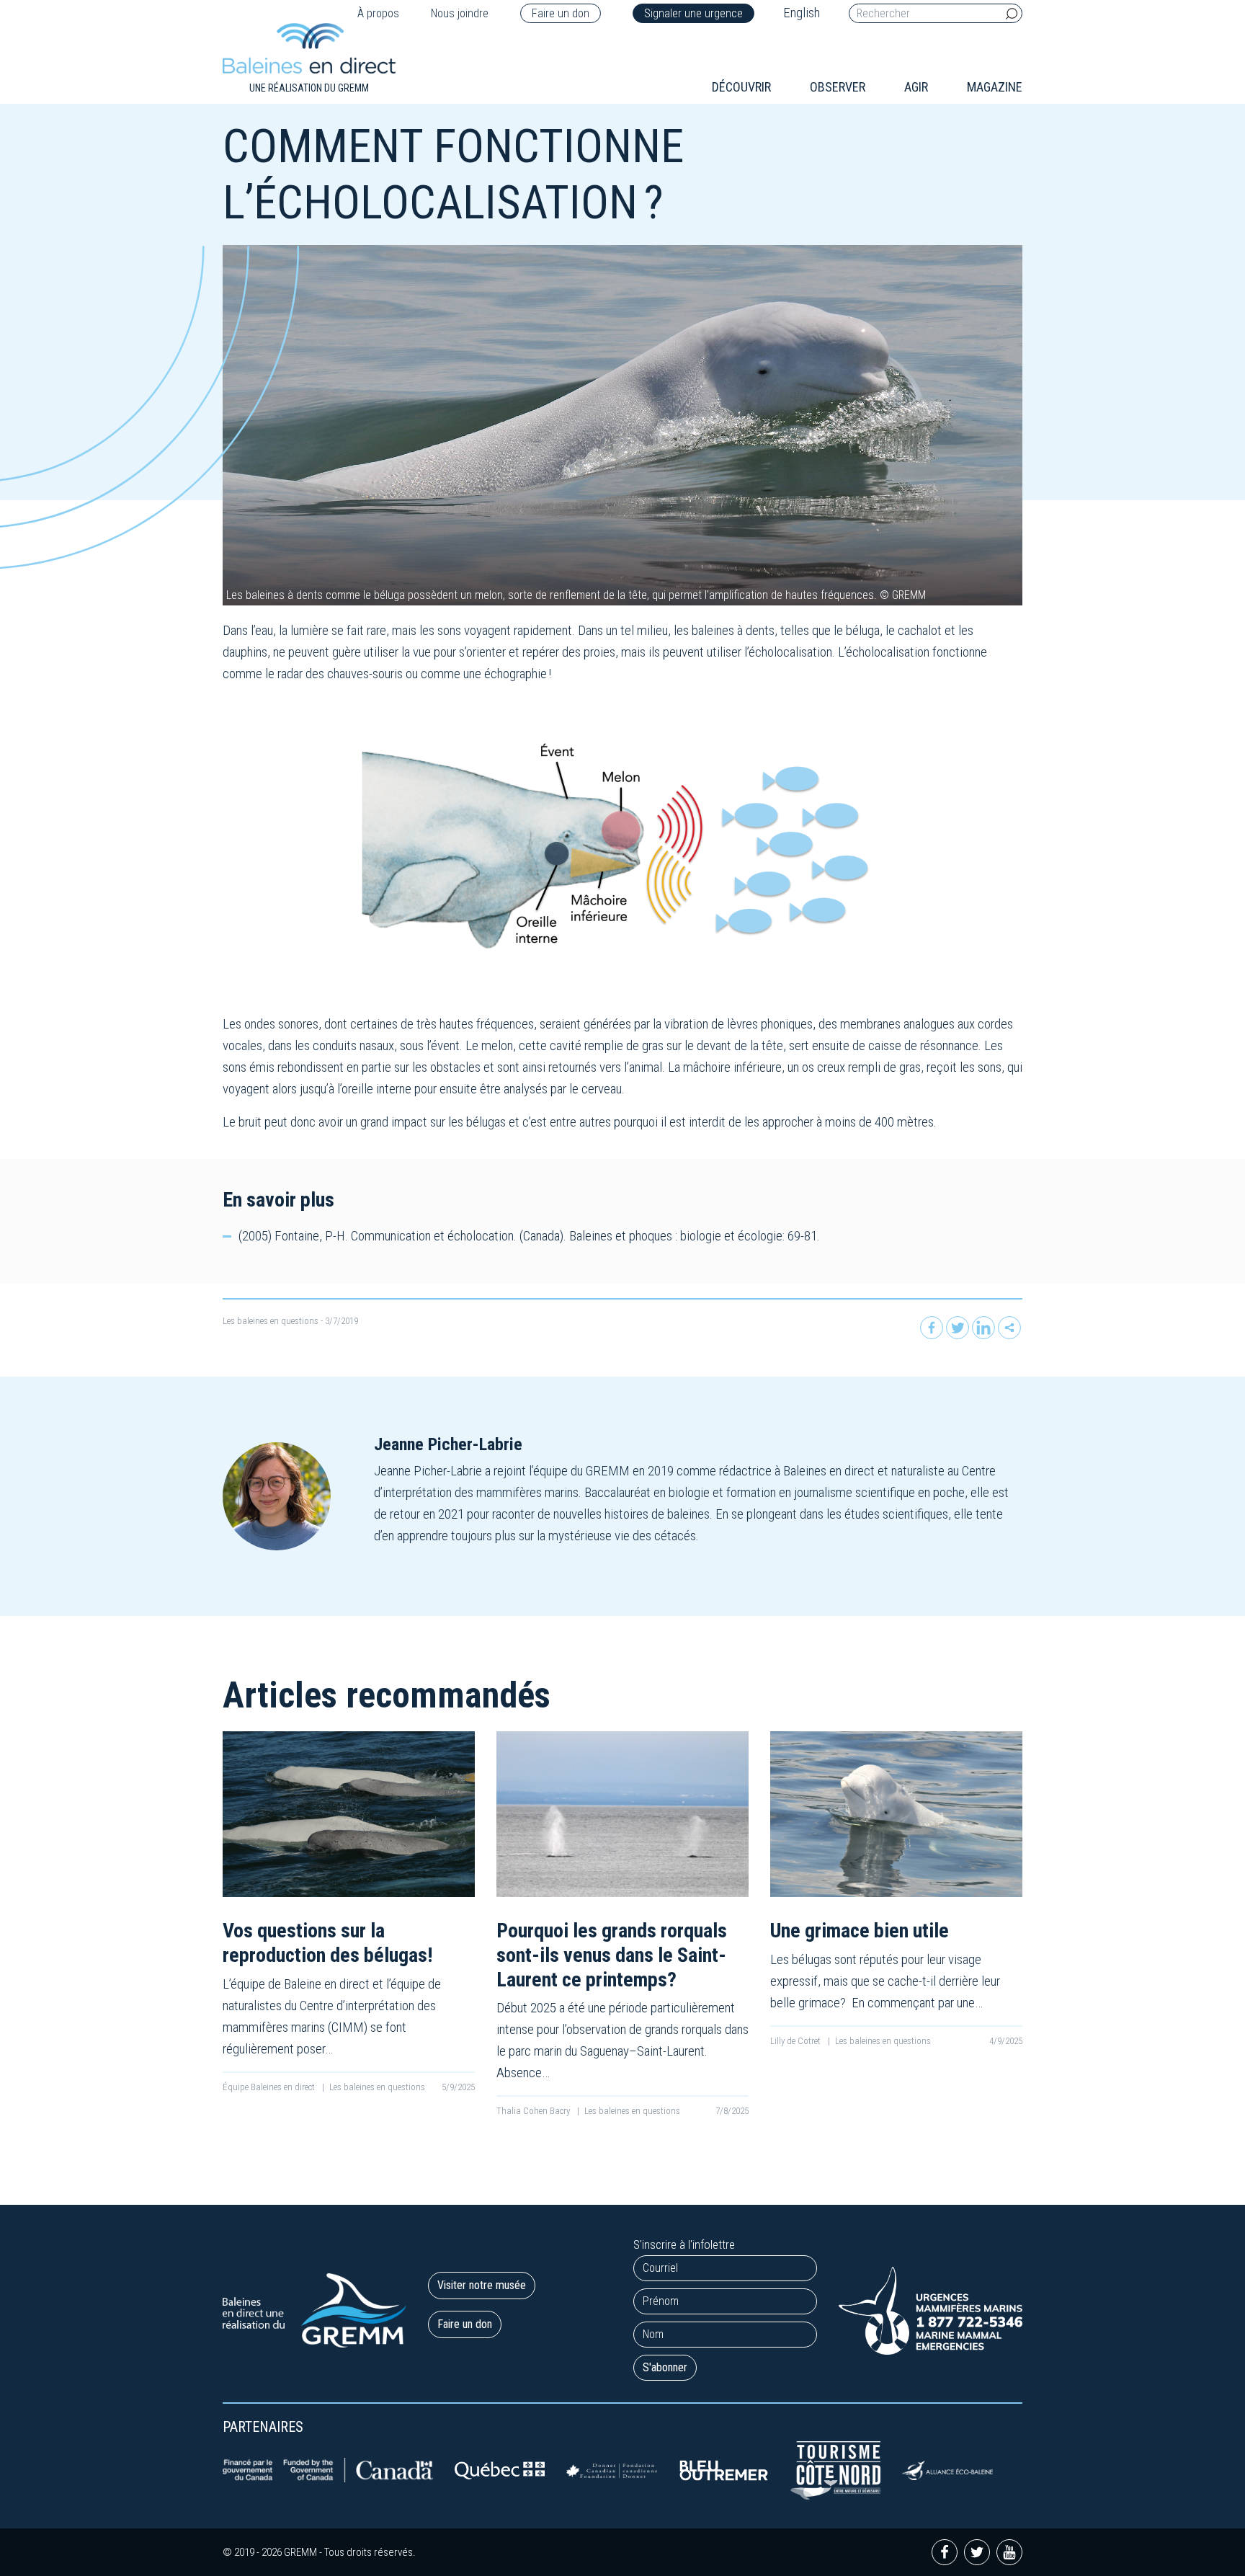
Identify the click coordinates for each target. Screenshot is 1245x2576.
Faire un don (561, 13)
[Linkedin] (983, 1328)
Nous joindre (460, 13)
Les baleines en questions (271, 1321)
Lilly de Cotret (796, 2041)
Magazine (995, 87)
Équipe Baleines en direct (270, 2087)
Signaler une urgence (693, 13)
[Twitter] (958, 1328)
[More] (1009, 1328)
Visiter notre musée (482, 2285)
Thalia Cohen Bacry (534, 2111)
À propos (378, 13)
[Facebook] (932, 1328)
